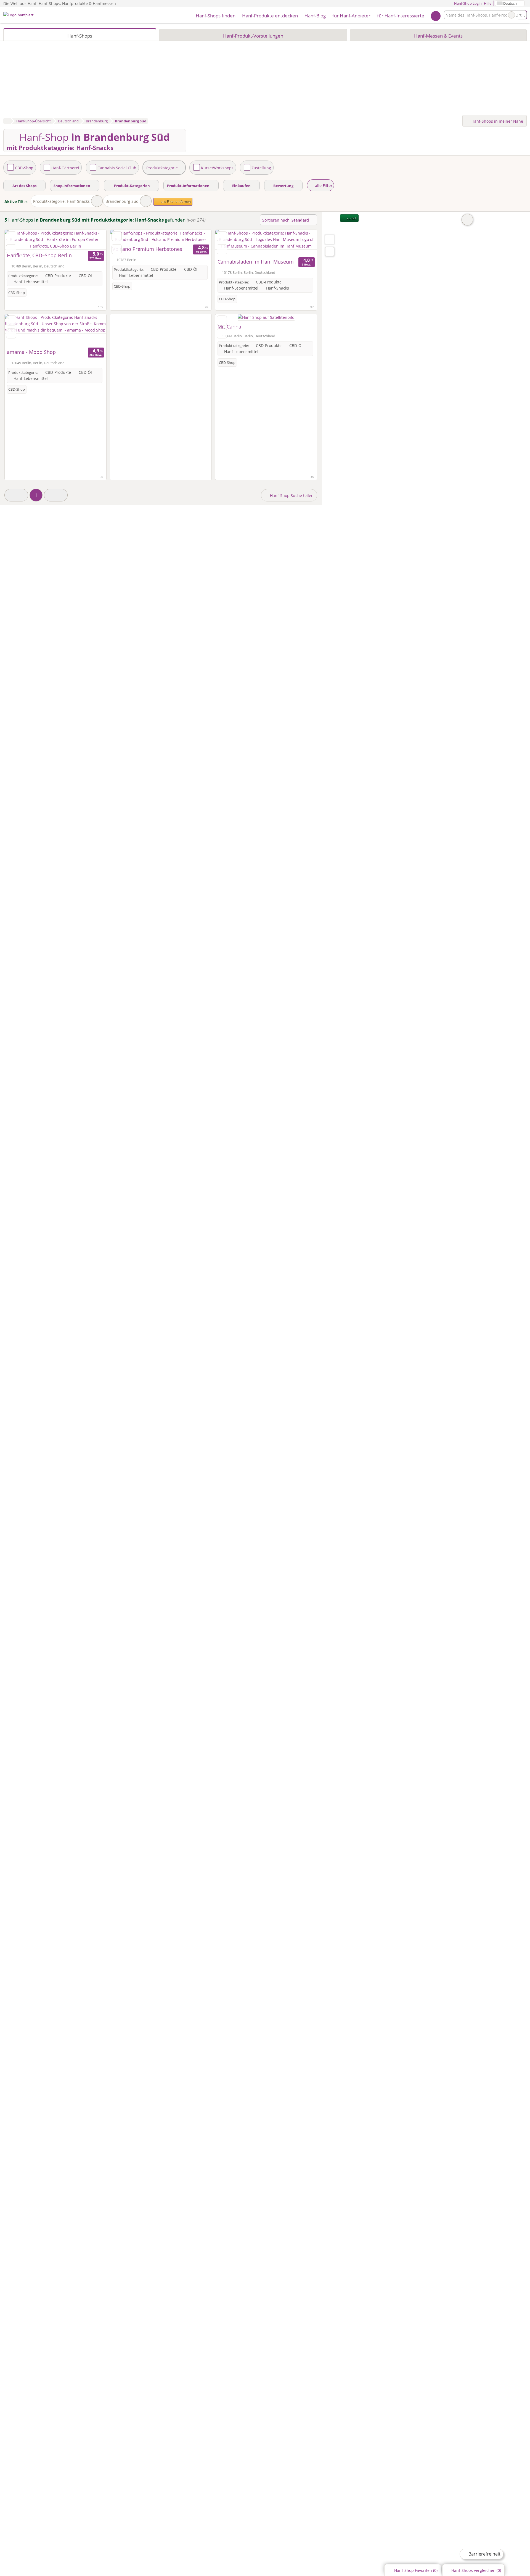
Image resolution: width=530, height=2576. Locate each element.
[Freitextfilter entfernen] (512, 15)
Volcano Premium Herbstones (147, 249)
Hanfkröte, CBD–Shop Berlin (39, 255)
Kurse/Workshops (217, 168)
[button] (16, 495)
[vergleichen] (11, 249)
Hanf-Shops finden (216, 16)
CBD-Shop (24, 168)
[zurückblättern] (18, 240)
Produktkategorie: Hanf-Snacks (61, 201)
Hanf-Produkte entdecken (270, 16)
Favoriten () (416, 2570)
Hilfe (488, 3)
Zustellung (261, 168)
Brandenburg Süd (122, 201)
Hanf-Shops (80, 36)
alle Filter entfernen (175, 202)
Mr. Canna (229, 327)
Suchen (522, 15)
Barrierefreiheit (484, 2554)
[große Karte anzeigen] (329, 239)
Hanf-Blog (315, 16)
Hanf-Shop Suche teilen (291, 496)
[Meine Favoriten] (436, 15)
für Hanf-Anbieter (351, 16)
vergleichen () (476, 2570)
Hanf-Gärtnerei (65, 168)
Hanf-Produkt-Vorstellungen (253, 36)
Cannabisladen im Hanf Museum (256, 262)
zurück (351, 218)
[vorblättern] (92, 240)
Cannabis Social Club (117, 168)
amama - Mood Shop (31, 352)
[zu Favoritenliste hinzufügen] (11, 236)
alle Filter (323, 186)
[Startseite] (7, 121)
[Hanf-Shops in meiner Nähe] (330, 252)
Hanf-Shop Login (467, 3)
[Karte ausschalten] (467, 220)
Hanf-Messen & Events (438, 36)
